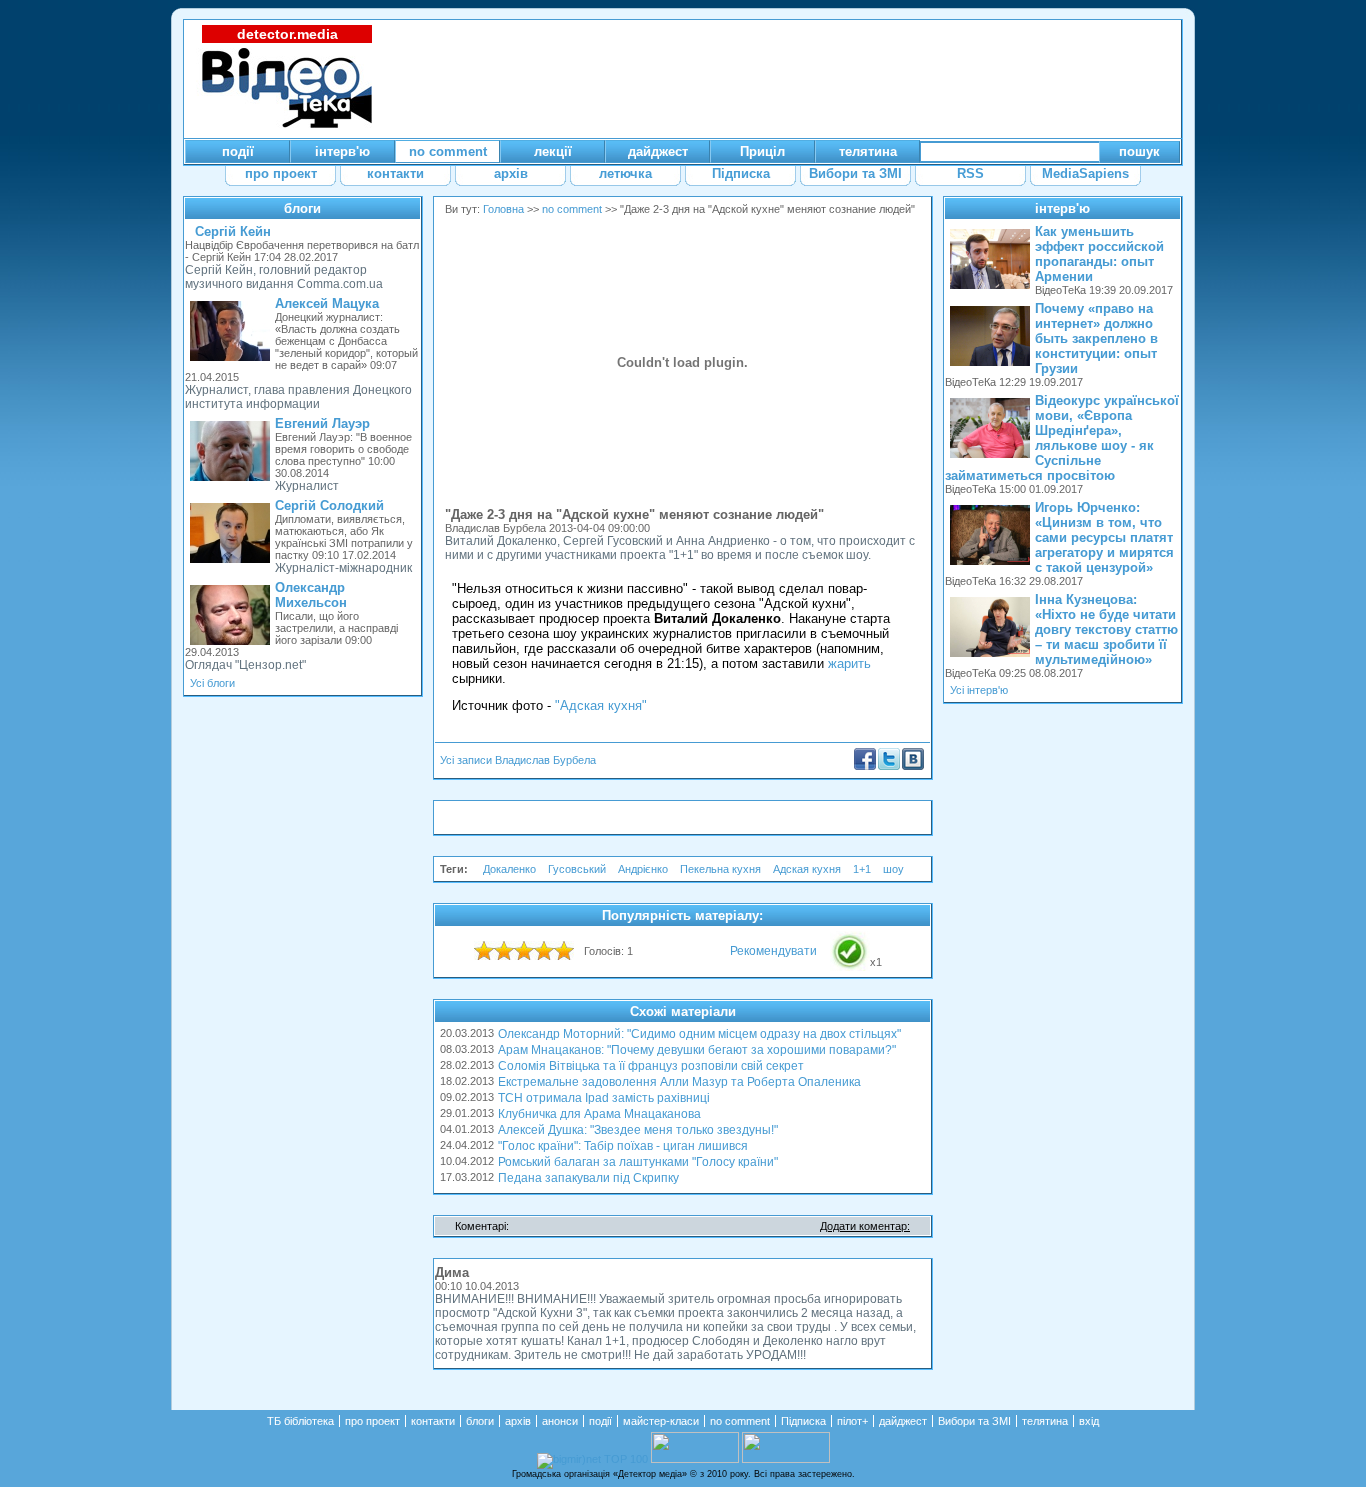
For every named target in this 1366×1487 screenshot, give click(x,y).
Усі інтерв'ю (979, 690)
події (600, 1421)
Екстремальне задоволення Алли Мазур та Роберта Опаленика (679, 1082)
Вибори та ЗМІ (974, 1421)
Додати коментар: (865, 1226)
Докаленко (509, 869)
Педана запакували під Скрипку (588, 1178)
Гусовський (577, 869)
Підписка (803, 1421)
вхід (1089, 1421)
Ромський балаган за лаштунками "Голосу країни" (638, 1162)
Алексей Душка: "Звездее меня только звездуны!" (638, 1130)
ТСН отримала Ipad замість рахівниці (604, 1098)
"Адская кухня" (601, 705)
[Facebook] (865, 766)
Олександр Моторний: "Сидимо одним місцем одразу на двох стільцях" (699, 1034)
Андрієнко (643, 869)
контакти (433, 1421)
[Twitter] (889, 766)
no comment (572, 209)
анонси (560, 1421)
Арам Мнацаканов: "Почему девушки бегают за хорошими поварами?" (697, 1050)
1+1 (862, 869)
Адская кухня (807, 869)
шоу (893, 869)
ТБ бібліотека (300, 1421)
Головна (503, 209)
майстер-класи (661, 1421)
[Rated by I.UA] (695, 1459)
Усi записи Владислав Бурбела (518, 760)
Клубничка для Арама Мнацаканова (599, 1114)
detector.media (287, 34)
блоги (302, 208)
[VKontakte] (913, 766)
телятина (1045, 1421)
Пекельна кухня (720, 869)
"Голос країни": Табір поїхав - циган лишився (623, 1146)
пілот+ (852, 1421)
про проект (372, 1421)
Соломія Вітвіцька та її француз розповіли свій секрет (651, 1066)
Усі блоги (212, 683)
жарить (849, 663)
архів (518, 1421)
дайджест (903, 1421)
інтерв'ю (1062, 208)
